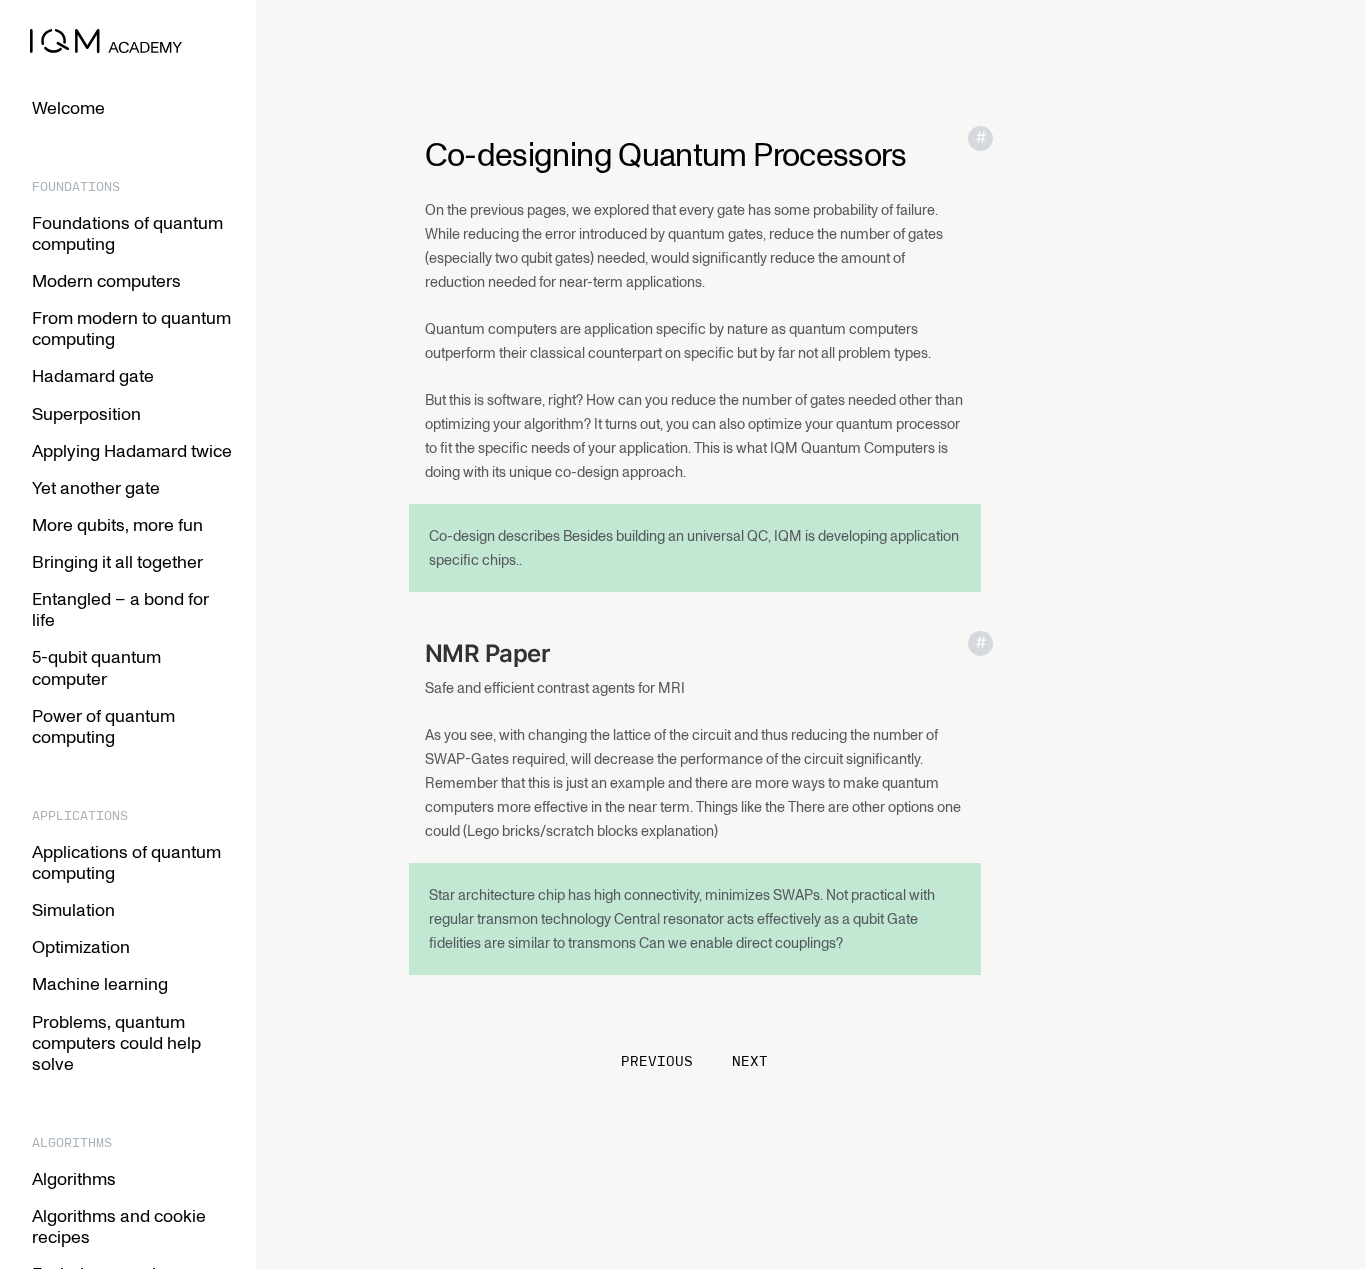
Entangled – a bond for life (120, 608)
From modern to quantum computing (131, 327)
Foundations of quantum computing (127, 232)
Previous (661, 1061)
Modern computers (106, 280)
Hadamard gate (93, 375)
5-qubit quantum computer (96, 666)
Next (750, 1061)
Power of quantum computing (103, 725)
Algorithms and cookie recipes (119, 1225)
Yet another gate (96, 487)
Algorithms (74, 1178)
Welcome (68, 107)
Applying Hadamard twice (132, 450)
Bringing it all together (117, 561)
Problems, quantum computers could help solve (116, 1042)
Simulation (73, 909)
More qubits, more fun (117, 524)
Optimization (81, 946)
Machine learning (100, 983)
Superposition (86, 413)
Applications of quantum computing (126, 861)
